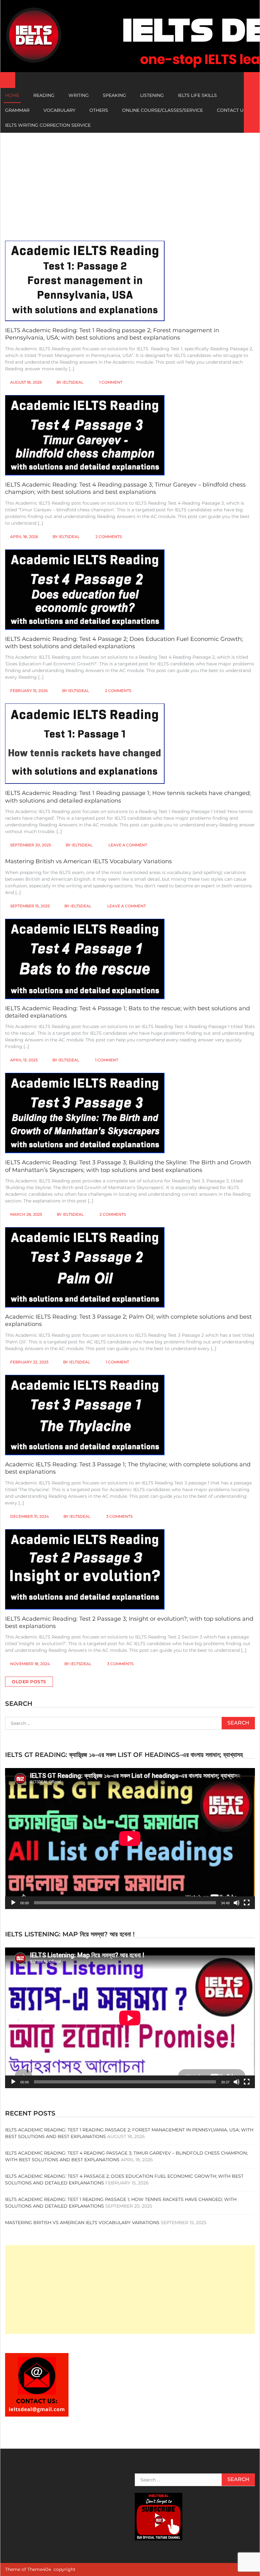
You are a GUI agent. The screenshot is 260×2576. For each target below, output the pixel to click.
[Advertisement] (130, 180)
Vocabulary (59, 110)
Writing (79, 95)
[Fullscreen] (247, 1903)
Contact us (232, 110)
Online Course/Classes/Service (162, 110)
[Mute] (237, 1903)
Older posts (29, 1682)
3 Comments (119, 1516)
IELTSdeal (73, 382)
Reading (44, 95)
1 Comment (111, 382)
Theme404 (39, 2569)
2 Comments (109, 537)
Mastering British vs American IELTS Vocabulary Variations (88, 861)
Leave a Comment (128, 845)
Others (99, 110)
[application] (130, 1838)
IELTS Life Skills (197, 95)
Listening (152, 95)
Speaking (114, 95)
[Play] (13, 1903)
